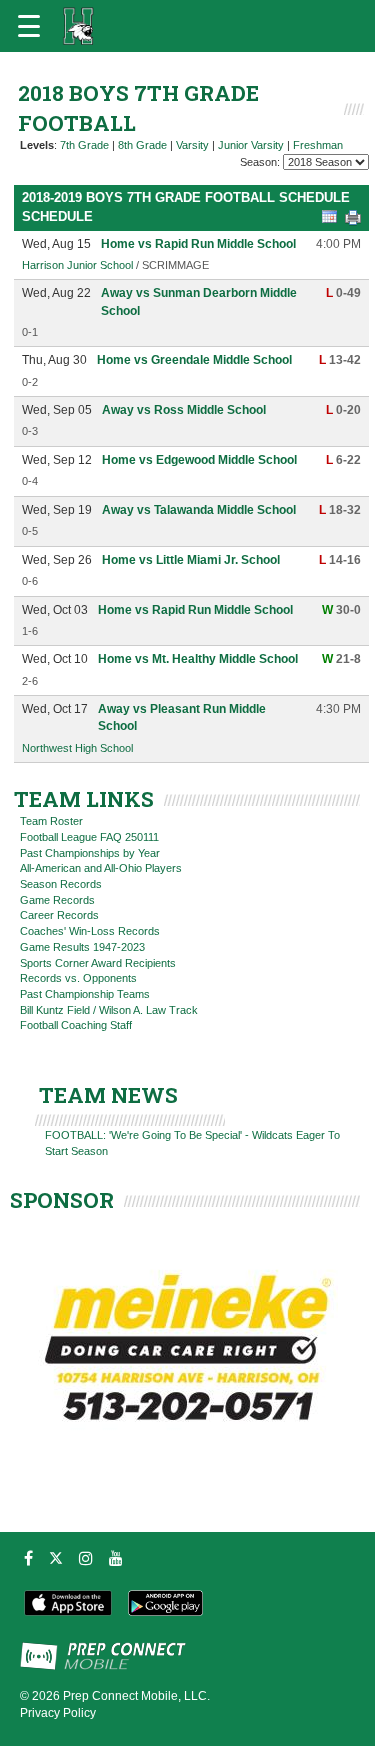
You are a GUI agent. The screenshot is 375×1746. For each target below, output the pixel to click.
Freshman (318, 145)
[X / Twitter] (56, 1558)
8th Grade (142, 145)
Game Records (57, 900)
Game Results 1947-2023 (82, 947)
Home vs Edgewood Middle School (199, 460)
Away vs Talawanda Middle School (199, 510)
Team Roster (51, 821)
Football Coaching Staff (76, 1025)
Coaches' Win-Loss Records (90, 931)
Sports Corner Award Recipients (98, 963)
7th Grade (84, 145)
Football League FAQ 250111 (89, 837)
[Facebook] (28, 1558)
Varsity (192, 145)
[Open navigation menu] (29, 26)
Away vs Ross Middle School (184, 410)
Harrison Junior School (77, 265)
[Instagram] (86, 1558)
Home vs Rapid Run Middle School (198, 244)
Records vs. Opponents (78, 978)
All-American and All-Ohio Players (101, 868)
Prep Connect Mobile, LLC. (136, 1696)
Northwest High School (77, 748)
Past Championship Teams (85, 994)
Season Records (61, 884)
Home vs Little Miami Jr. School (191, 560)
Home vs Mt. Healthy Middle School (198, 659)
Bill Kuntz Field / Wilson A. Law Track (109, 1010)
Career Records (59, 915)
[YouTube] (116, 1558)
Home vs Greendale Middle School (194, 360)
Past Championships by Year (90, 853)
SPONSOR (62, 1200)
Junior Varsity (251, 145)
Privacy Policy (58, 1713)
